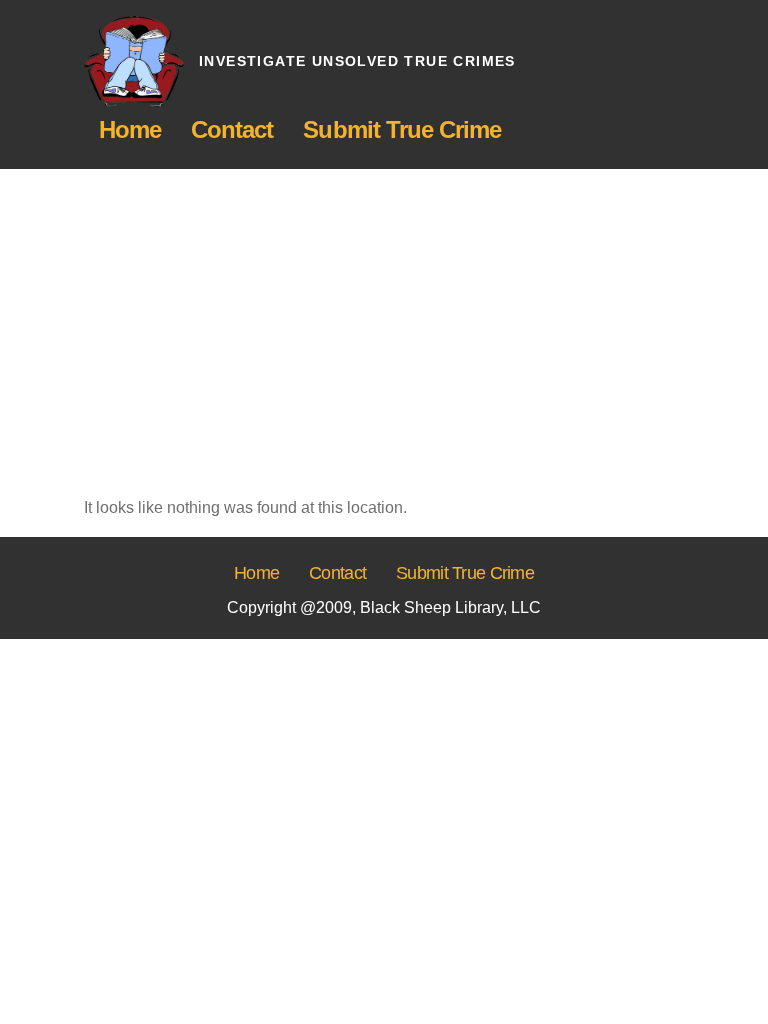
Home (130, 129)
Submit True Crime (402, 129)
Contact (232, 129)
